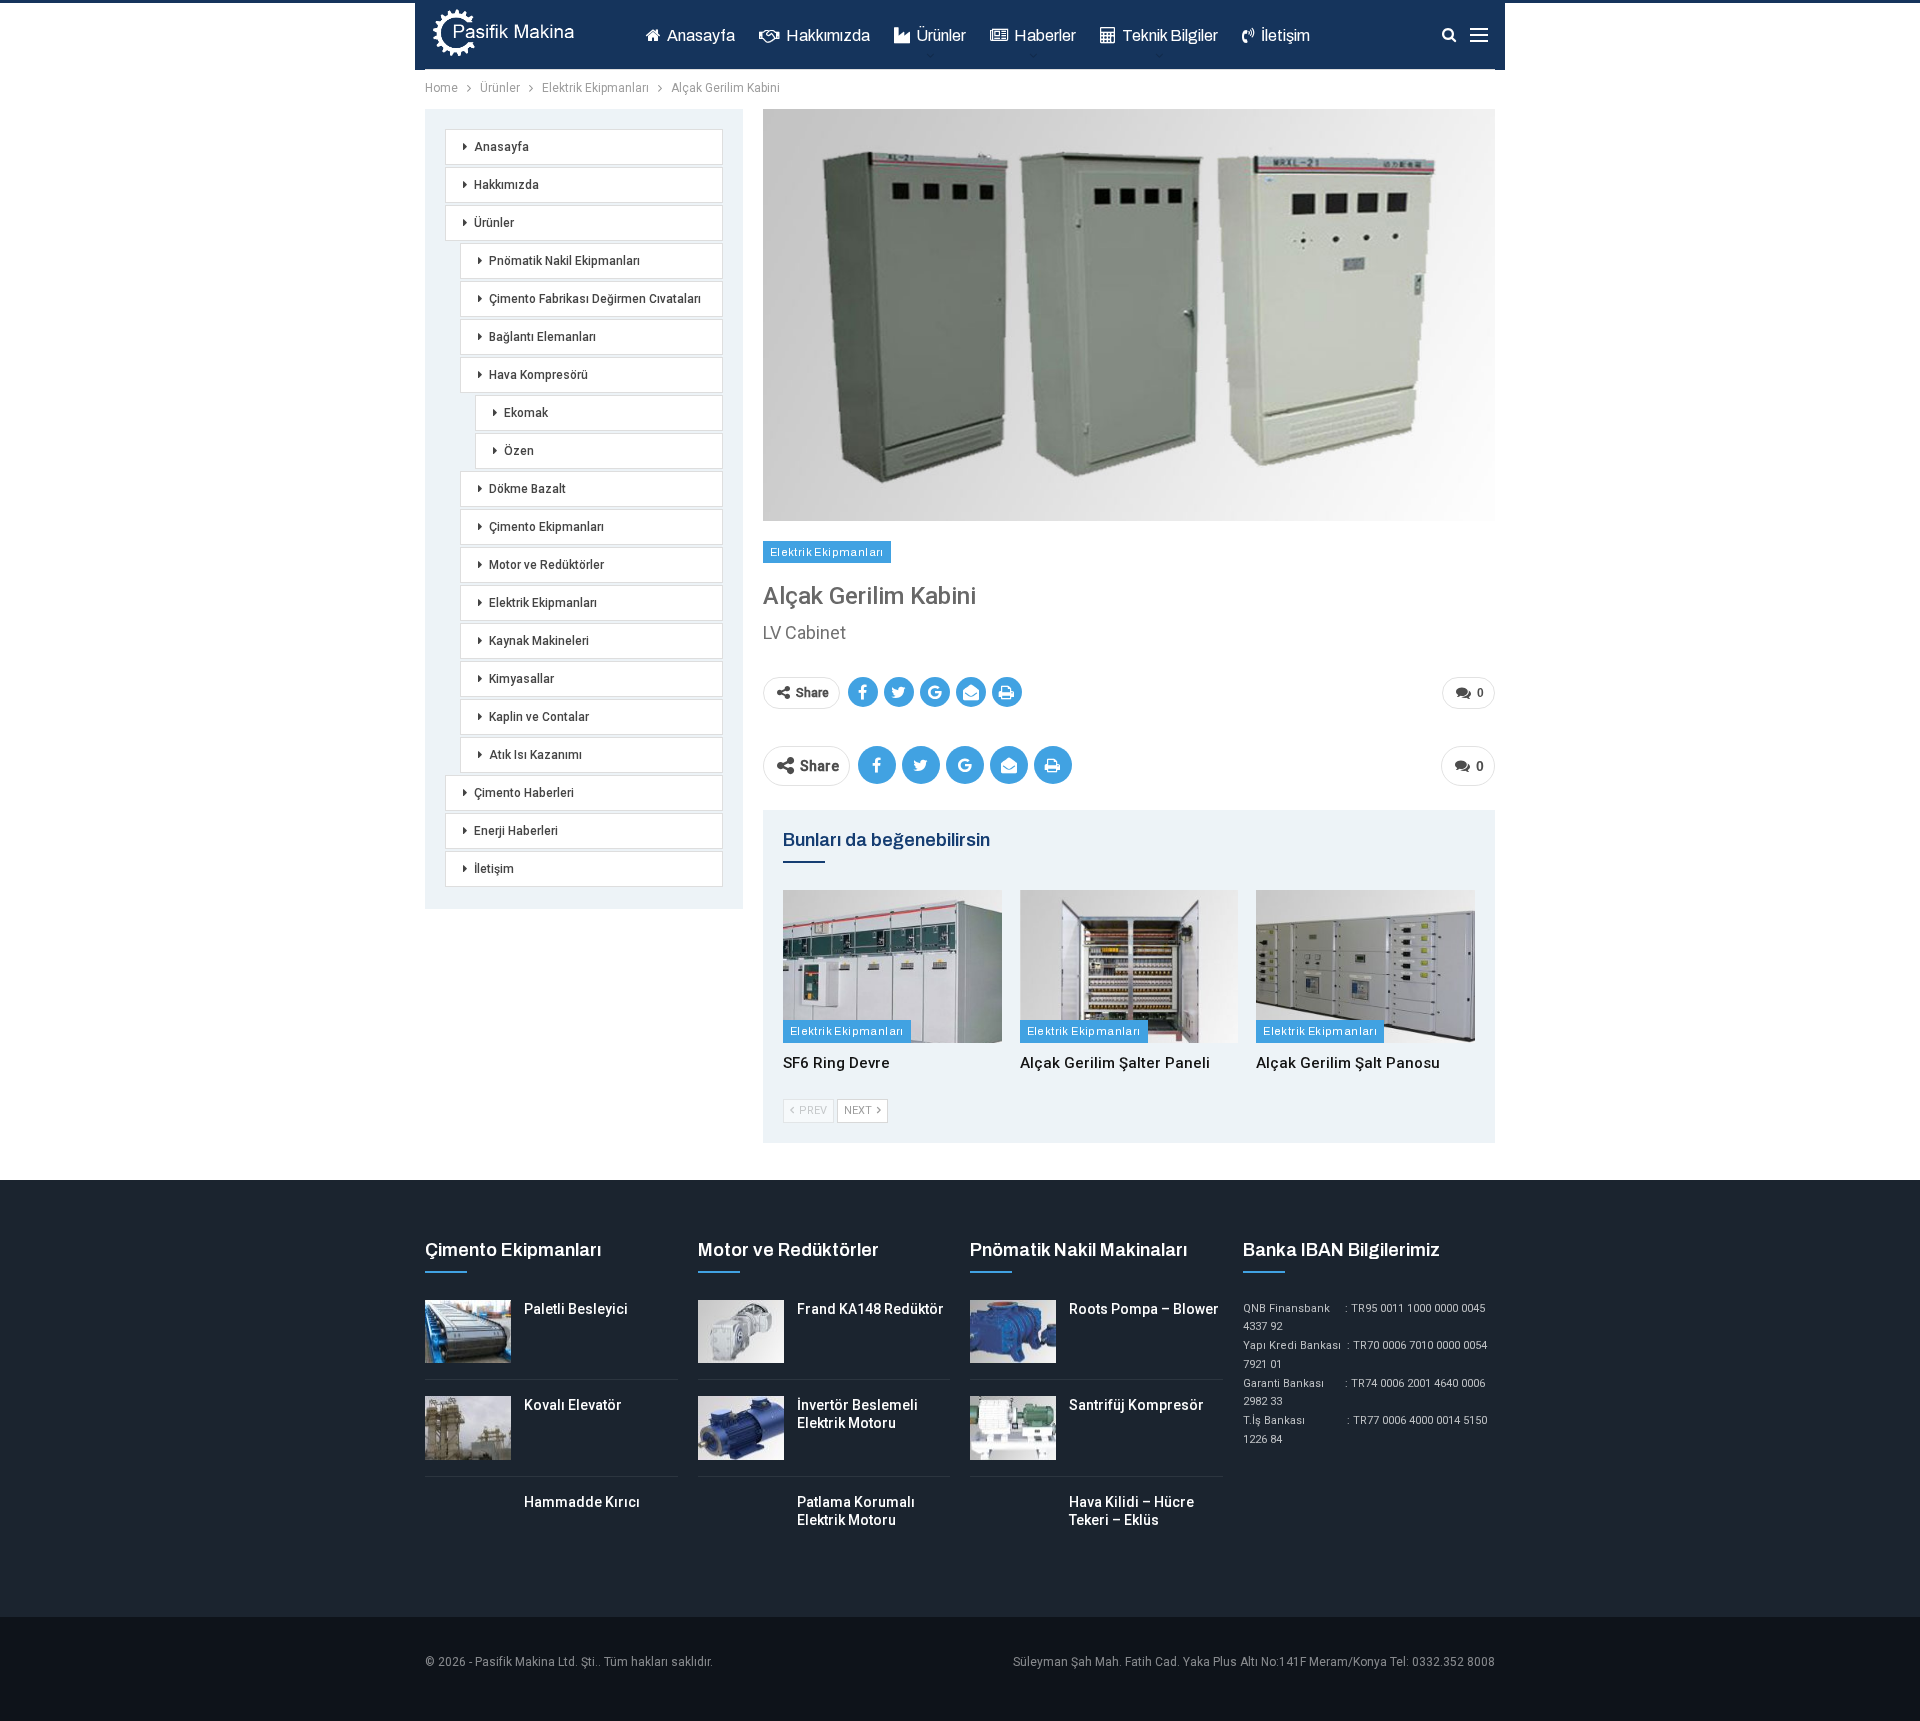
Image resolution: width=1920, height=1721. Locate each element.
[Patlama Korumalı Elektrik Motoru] (741, 1525)
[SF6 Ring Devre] (892, 966)
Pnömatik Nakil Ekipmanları (564, 261)
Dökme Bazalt (527, 489)
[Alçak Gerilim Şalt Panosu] (1365, 966)
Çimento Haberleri (524, 793)
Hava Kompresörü (538, 375)
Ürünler (941, 35)
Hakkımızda (828, 35)
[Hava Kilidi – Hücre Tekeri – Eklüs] (1013, 1525)
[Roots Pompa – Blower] (1013, 1332)
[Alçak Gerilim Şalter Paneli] (1129, 966)
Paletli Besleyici (576, 1309)
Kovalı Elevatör (573, 1405)
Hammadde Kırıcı (582, 1502)
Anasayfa (701, 35)
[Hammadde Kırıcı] (468, 1525)
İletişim (1285, 35)
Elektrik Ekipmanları (827, 552)
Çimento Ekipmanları (546, 527)
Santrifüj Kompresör (1136, 1405)
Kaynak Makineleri (539, 641)
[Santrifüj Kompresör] (1013, 1428)
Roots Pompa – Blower (1144, 1309)
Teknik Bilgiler (1170, 35)
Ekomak (526, 413)
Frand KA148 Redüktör (870, 1309)
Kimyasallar (521, 679)
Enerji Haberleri (516, 831)
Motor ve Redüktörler (546, 565)
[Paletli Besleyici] (468, 1332)
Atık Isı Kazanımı (535, 755)
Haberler (1045, 35)
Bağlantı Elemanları (542, 337)
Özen (519, 451)
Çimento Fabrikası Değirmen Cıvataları (595, 299)
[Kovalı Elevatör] (468, 1428)
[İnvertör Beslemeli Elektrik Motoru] (741, 1428)
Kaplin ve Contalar (539, 717)
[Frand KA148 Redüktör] (741, 1332)
